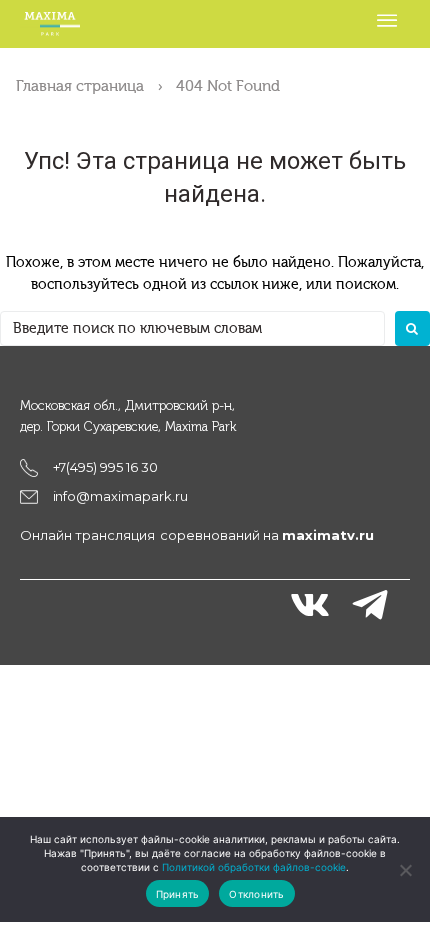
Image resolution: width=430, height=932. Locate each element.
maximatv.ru (328, 535)
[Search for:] (192, 328)
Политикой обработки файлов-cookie (254, 867)
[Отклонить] (405, 870)
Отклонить (256, 894)
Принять (178, 894)
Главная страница (80, 86)
